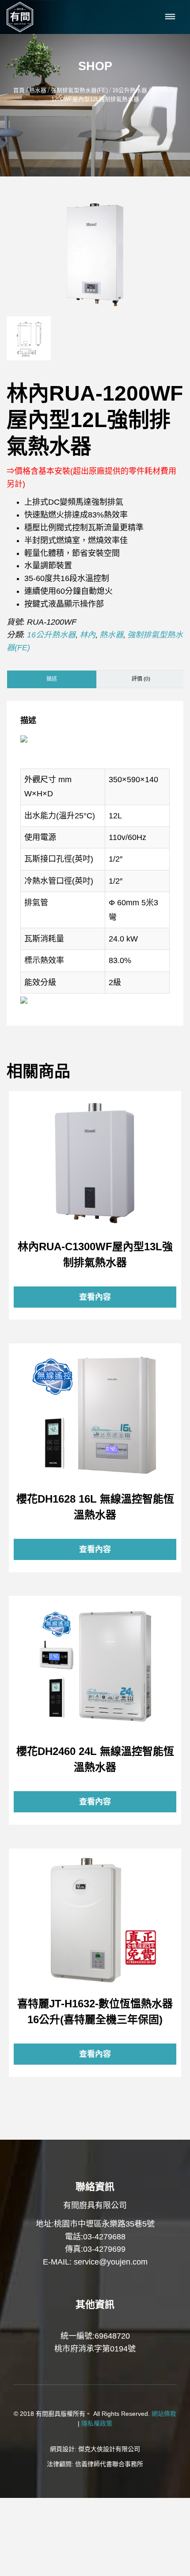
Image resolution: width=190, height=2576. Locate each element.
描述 (52, 679)
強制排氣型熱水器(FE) (79, 90)
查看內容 (95, 1162)
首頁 (19, 90)
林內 (87, 635)
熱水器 (38, 90)
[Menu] (170, 17)
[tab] (52, 679)
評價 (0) (141, 679)
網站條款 (164, 2414)
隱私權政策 (97, 2423)
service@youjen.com (111, 2262)
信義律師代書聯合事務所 (109, 2464)
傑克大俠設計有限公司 (109, 2449)
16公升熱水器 (130, 90)
